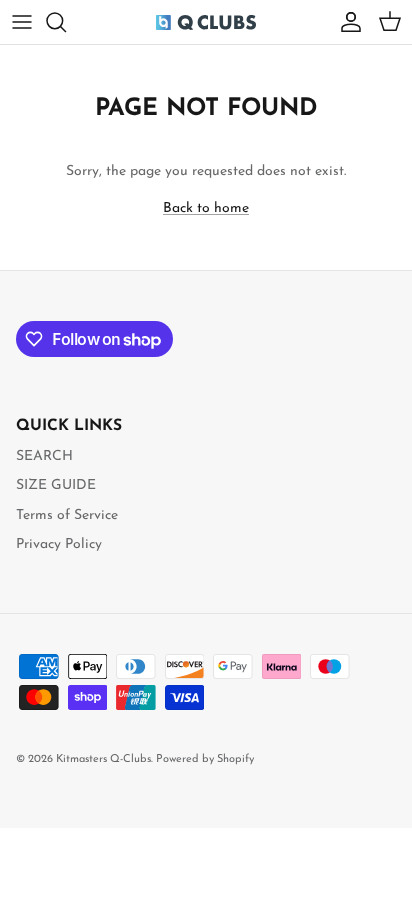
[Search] (66, 22)
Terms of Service (67, 515)
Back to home (206, 208)
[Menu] (22, 22)
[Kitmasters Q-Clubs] (206, 22)
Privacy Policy (59, 544)
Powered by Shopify (205, 759)
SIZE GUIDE (56, 485)
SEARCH (44, 456)
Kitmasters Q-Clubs (103, 759)
